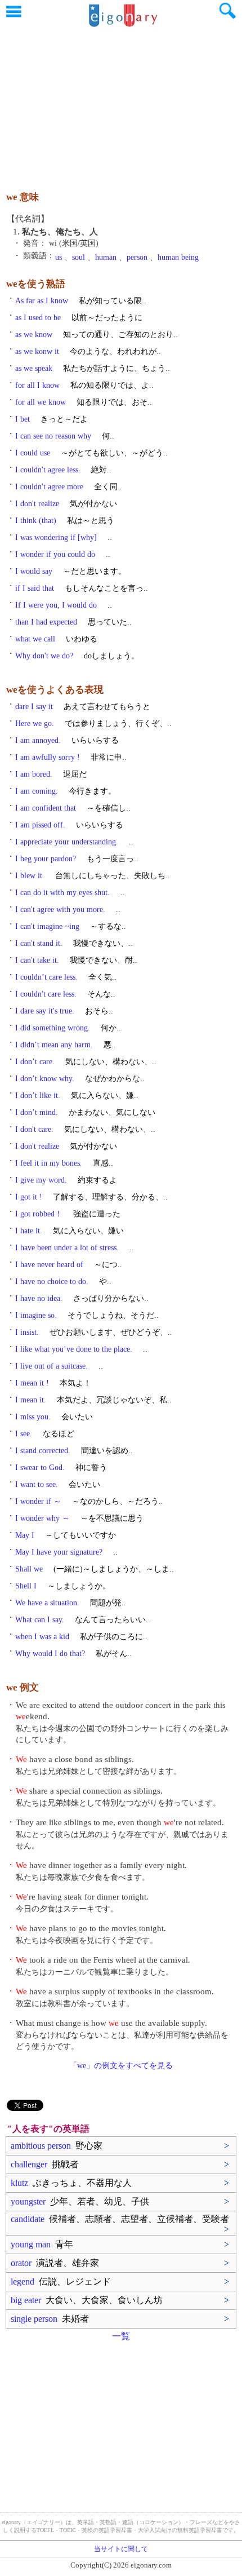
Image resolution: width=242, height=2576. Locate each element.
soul (79, 257)
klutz (71, 2183)
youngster (80, 2201)
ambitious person (57, 2146)
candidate (120, 2219)
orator (55, 2263)
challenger (45, 2164)
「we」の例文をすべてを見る (121, 2066)
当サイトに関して (121, 2549)
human (106, 257)
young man (42, 2244)
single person (50, 2319)
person (137, 257)
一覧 (121, 2336)
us (59, 257)
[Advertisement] (121, 104)
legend (61, 2281)
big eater (87, 2300)
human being (178, 257)
